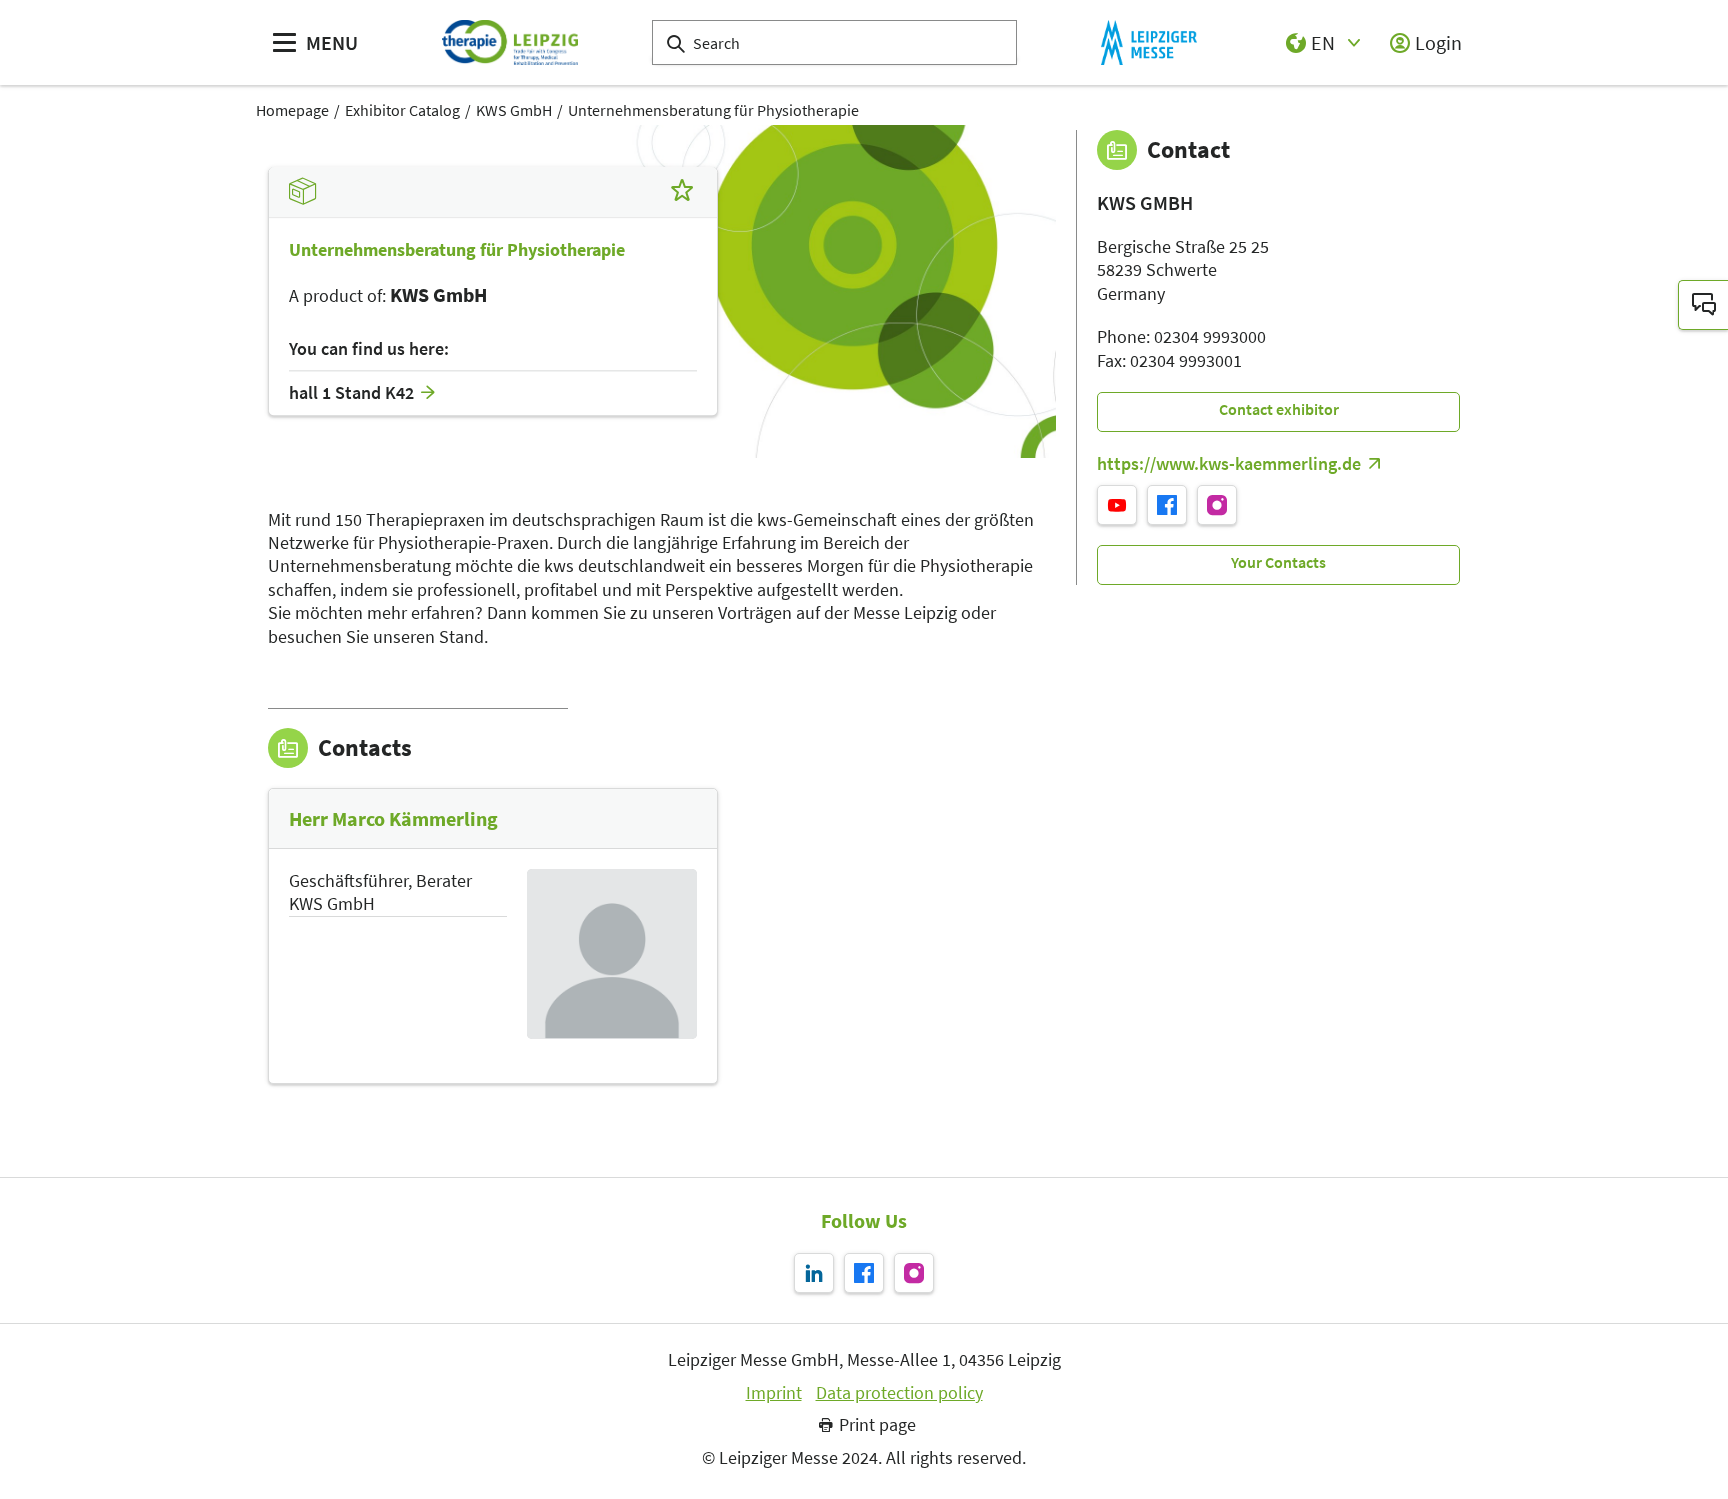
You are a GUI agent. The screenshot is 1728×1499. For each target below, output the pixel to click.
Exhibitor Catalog (402, 110)
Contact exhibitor (1279, 409)
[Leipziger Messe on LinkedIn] (814, 1273)
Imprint (774, 1393)
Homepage (292, 110)
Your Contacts (1278, 562)
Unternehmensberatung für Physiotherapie (713, 110)
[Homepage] (509, 42)
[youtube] (1117, 505)
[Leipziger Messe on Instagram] (914, 1273)
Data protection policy (899, 1393)
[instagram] (1217, 505)
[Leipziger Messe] (1148, 42)
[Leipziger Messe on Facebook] (864, 1273)
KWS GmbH (514, 110)
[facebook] (1167, 505)
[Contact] (1703, 305)
